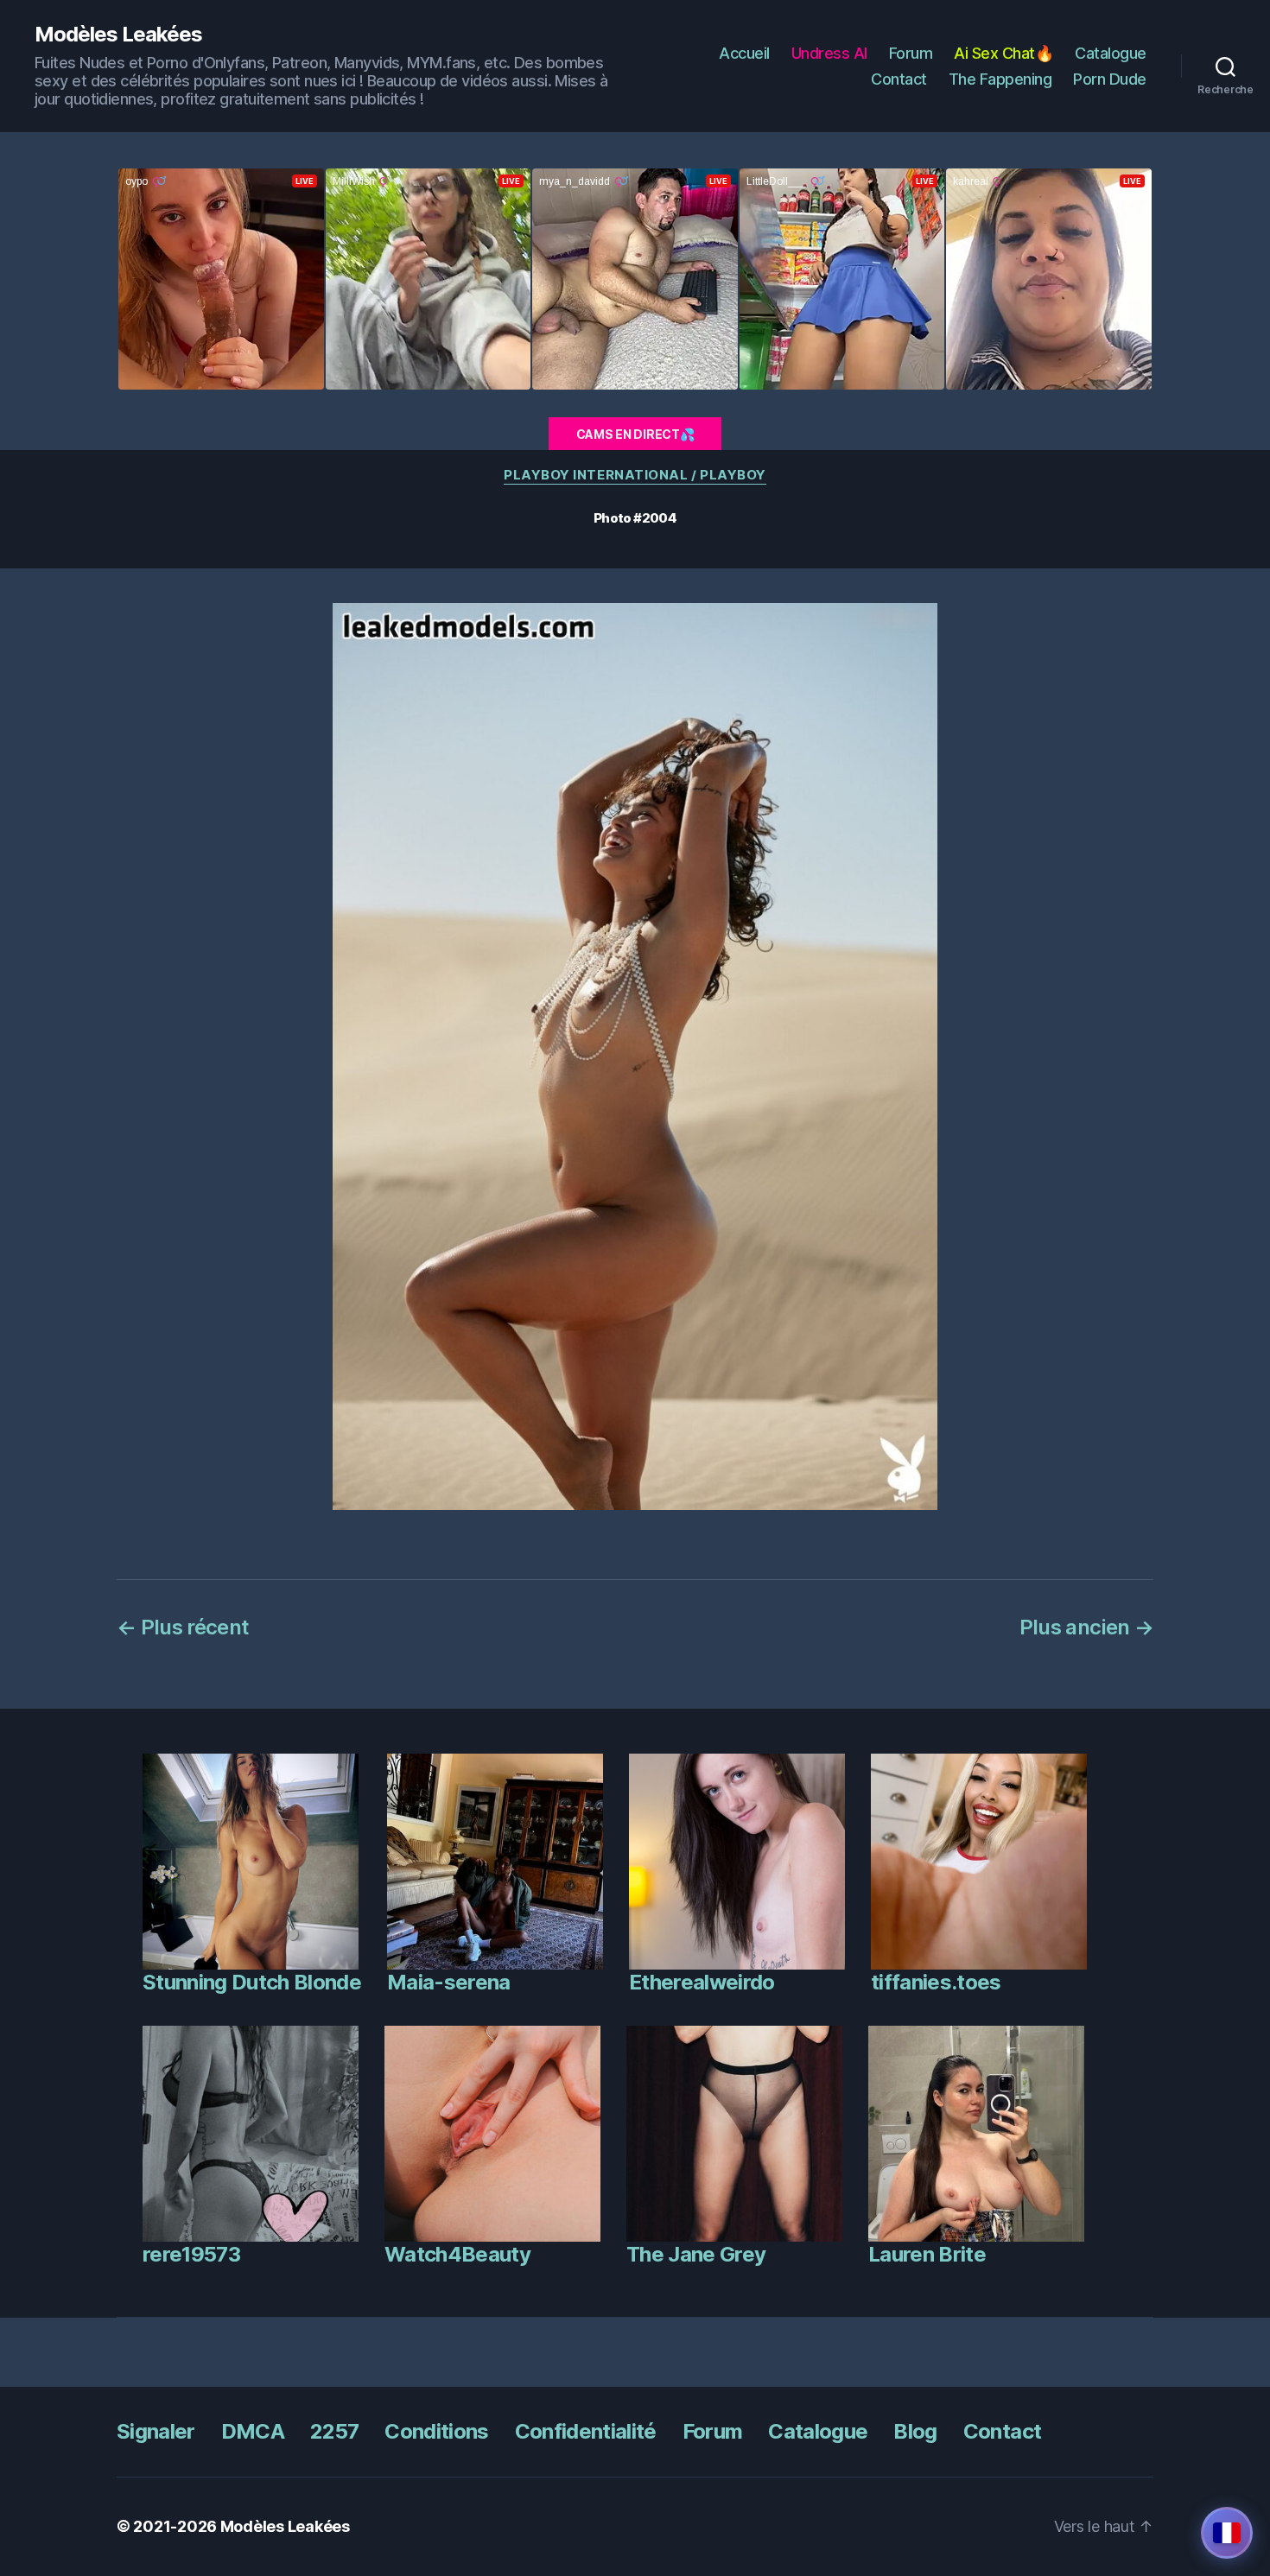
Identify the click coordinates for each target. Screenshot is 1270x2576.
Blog (915, 2431)
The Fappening (1000, 79)
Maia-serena (449, 1982)
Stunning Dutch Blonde (252, 1982)
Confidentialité (586, 2431)
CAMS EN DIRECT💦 (635, 434)
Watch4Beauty (457, 2254)
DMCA (253, 2431)
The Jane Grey (696, 2254)
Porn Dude (1110, 79)
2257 (334, 2431)
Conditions (436, 2431)
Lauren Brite (927, 2254)
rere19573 (191, 2254)
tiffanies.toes (936, 1982)
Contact (899, 79)
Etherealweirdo (702, 1982)
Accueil (744, 53)
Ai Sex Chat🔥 (1003, 53)
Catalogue (1111, 53)
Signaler (156, 2431)
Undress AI (829, 53)
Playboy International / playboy (635, 475)
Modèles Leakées (118, 35)
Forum (911, 53)
